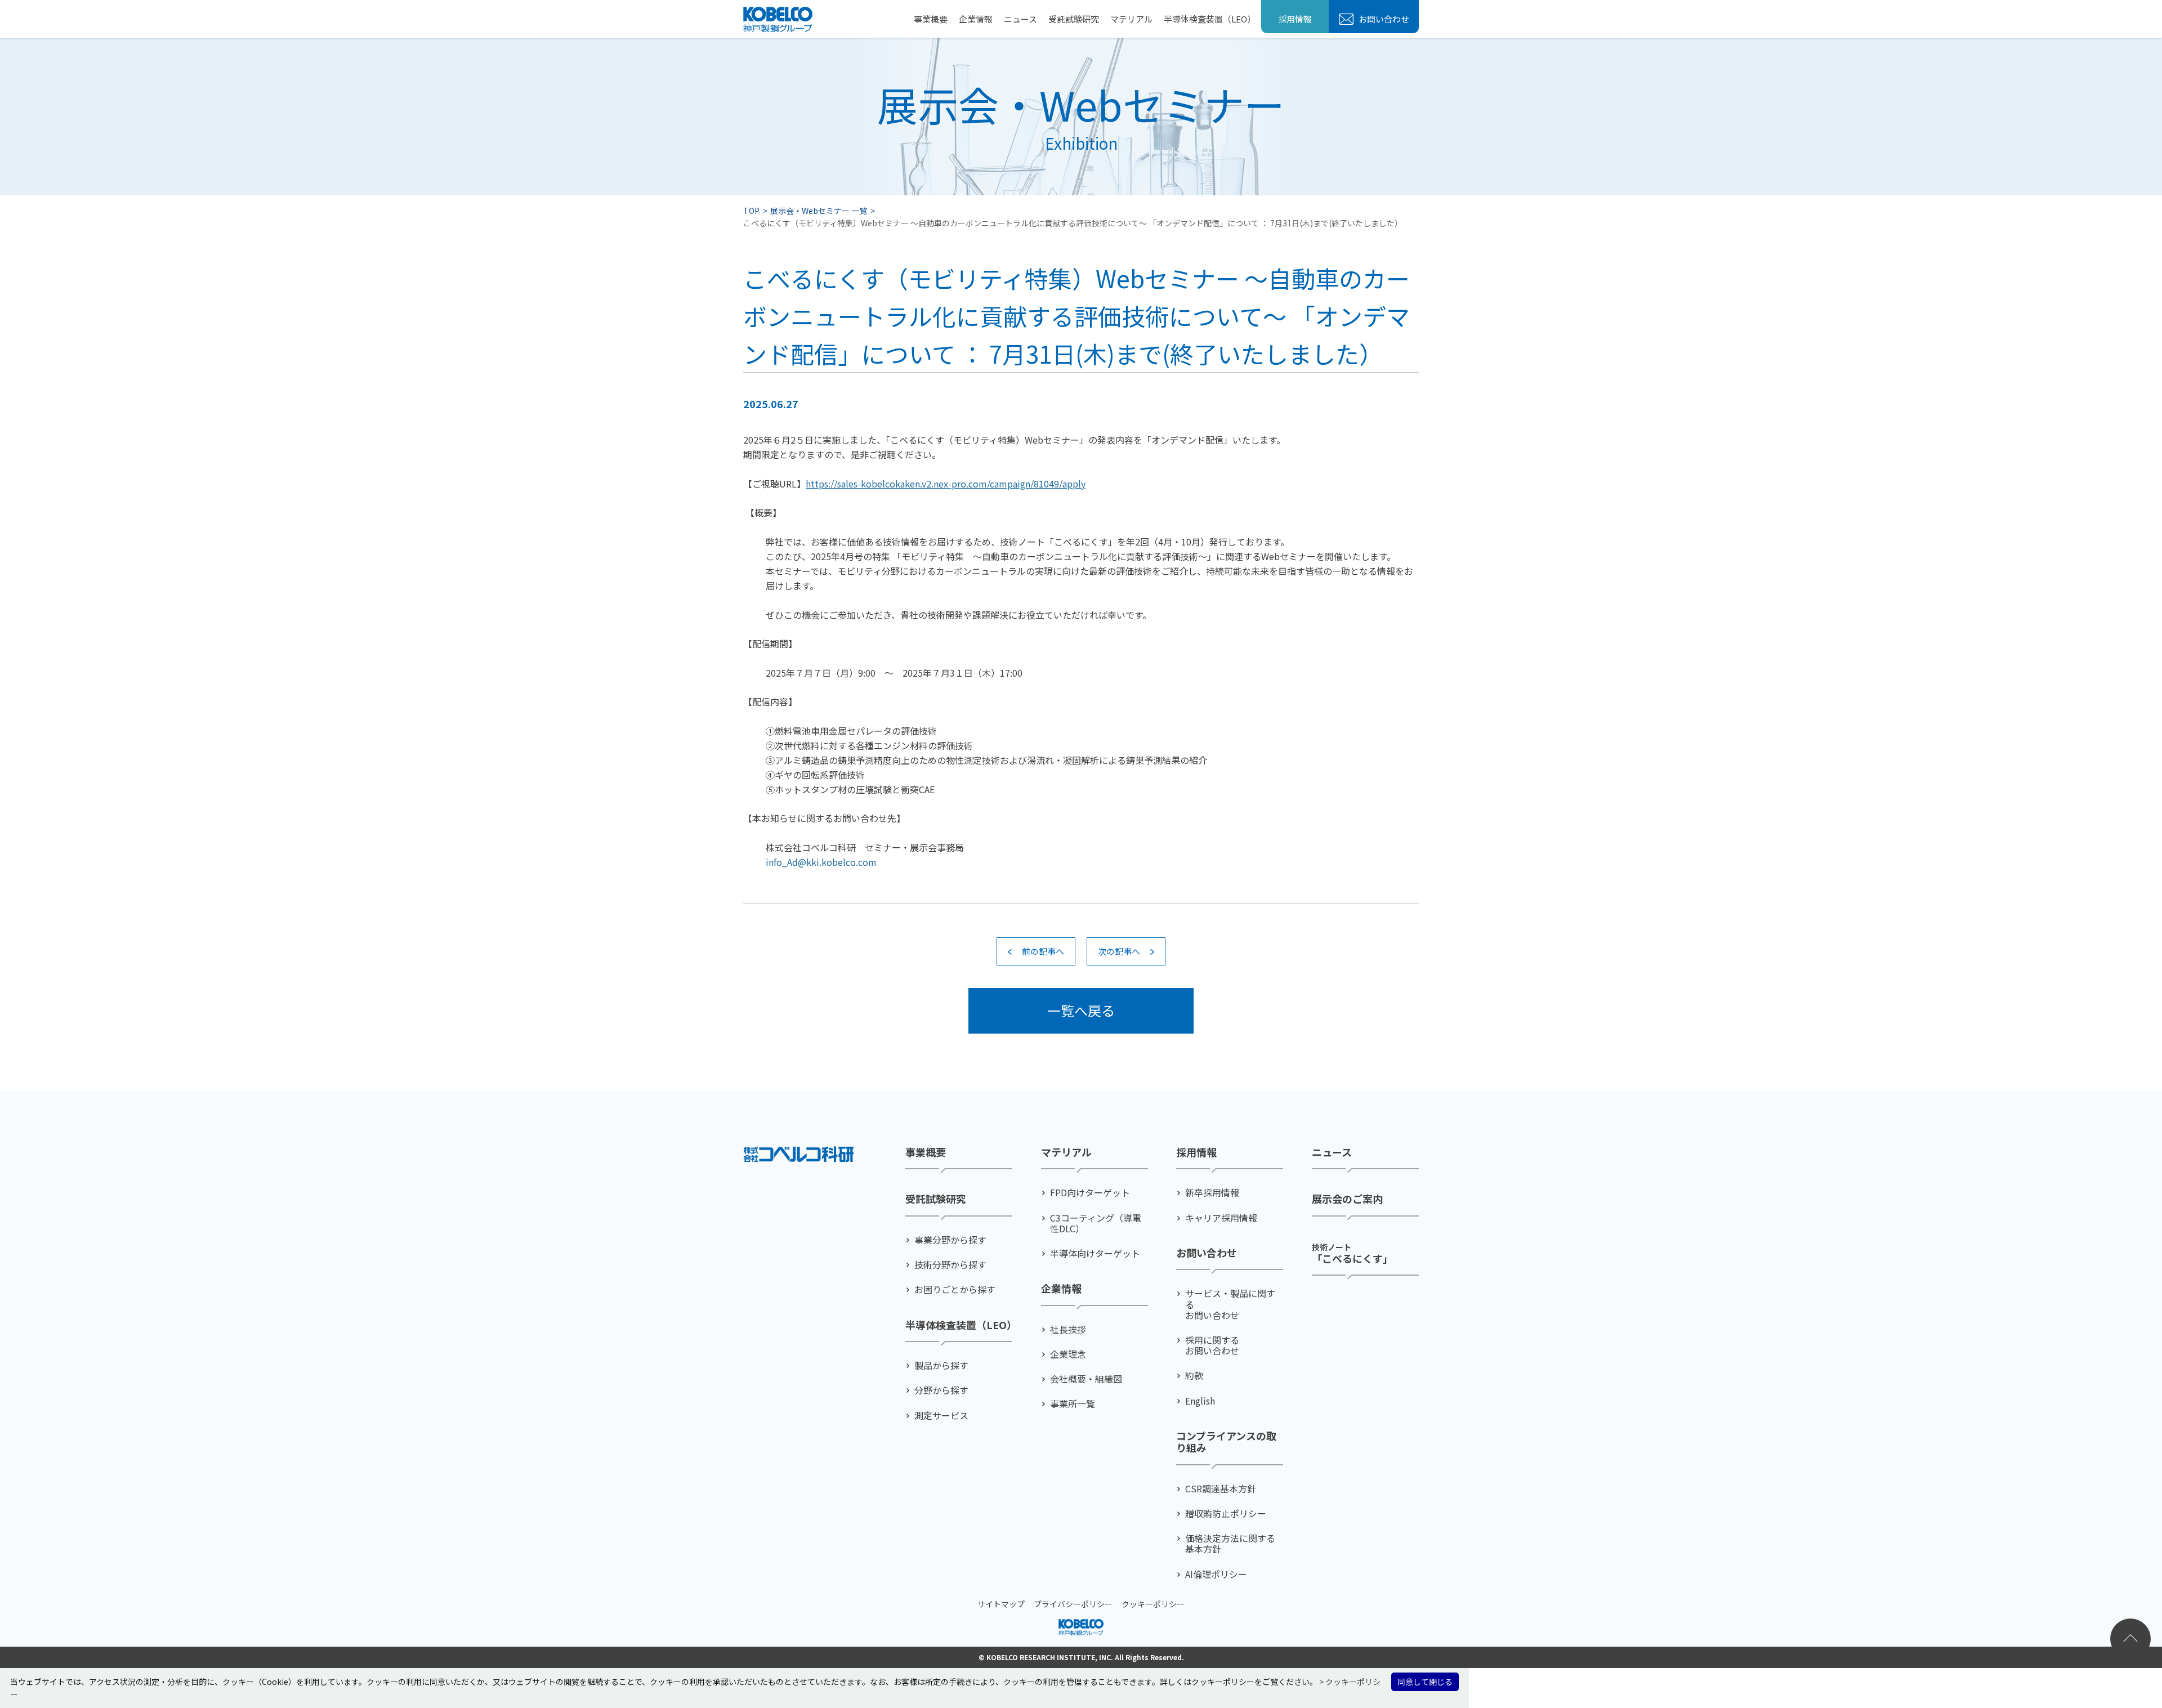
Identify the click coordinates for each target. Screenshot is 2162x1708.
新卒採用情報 (1212, 1193)
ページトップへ (2130, 1639)
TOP (751, 211)
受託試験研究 (1074, 19)
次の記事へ (1119, 951)
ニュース (1020, 19)
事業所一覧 (1073, 1404)
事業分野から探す (950, 1240)
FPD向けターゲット (1090, 1193)
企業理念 (1068, 1354)
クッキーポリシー (1153, 1604)
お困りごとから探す (955, 1289)
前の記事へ (1043, 951)
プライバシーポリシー (1073, 1604)
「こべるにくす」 (1352, 1253)
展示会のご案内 (1347, 1199)
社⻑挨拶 (1068, 1329)
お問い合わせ (1383, 19)
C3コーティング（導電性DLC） (1096, 1223)
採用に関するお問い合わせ (1212, 1345)
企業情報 (976, 19)
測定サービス (941, 1416)
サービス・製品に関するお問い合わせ (1230, 1304)
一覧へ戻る (1081, 1010)
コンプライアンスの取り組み (1226, 1442)
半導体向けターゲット (1095, 1253)
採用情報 (1295, 19)
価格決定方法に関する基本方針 (1230, 1544)
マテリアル (1131, 19)
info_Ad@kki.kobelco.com (821, 862)
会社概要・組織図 (1086, 1379)
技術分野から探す (950, 1265)
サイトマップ (1001, 1604)
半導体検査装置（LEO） (1210, 19)
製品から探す (941, 1365)
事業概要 (931, 19)
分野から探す (941, 1390)
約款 (1194, 1376)
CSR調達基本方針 (1221, 1489)
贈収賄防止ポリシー (1226, 1513)
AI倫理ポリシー (1216, 1574)
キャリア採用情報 (1221, 1218)
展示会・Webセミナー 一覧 (819, 211)
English (1200, 1401)
